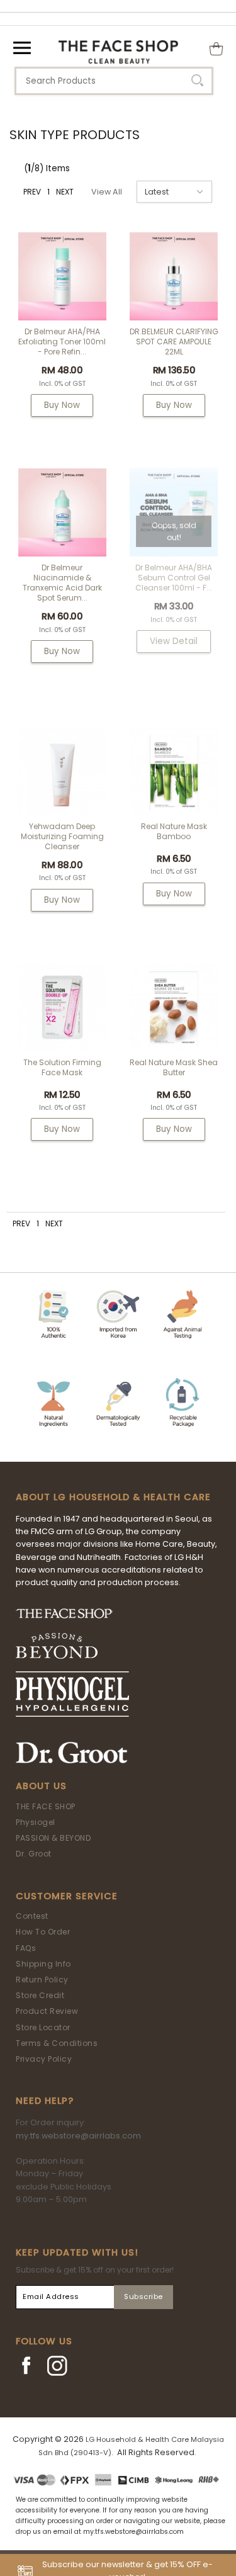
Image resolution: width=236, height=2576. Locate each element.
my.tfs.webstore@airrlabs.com (78, 2136)
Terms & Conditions (57, 2043)
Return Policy (42, 1980)
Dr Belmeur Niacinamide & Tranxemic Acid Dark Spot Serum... (62, 583)
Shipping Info (43, 1964)
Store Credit (40, 1995)
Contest (32, 1916)
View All (107, 192)
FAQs (26, 1948)
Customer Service (67, 1896)
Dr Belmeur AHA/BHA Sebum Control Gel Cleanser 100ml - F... (174, 578)
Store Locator (43, 2027)
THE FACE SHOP (46, 1806)
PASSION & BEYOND (53, 1838)
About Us (41, 1786)
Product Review (47, 2011)
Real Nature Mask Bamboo (174, 831)
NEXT (65, 192)
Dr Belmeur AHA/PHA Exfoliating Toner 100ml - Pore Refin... (62, 342)
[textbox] (114, 81)
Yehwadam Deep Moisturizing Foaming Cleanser (62, 836)
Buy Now (62, 405)
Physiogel (36, 1822)
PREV (32, 192)
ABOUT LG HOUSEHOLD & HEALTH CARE (113, 1497)
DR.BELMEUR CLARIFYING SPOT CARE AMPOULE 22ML (174, 342)
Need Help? (45, 2101)
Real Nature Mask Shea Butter (174, 1067)
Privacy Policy (44, 2059)
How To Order (43, 1932)
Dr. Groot (34, 1854)
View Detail (174, 641)
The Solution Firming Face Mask (62, 1067)
